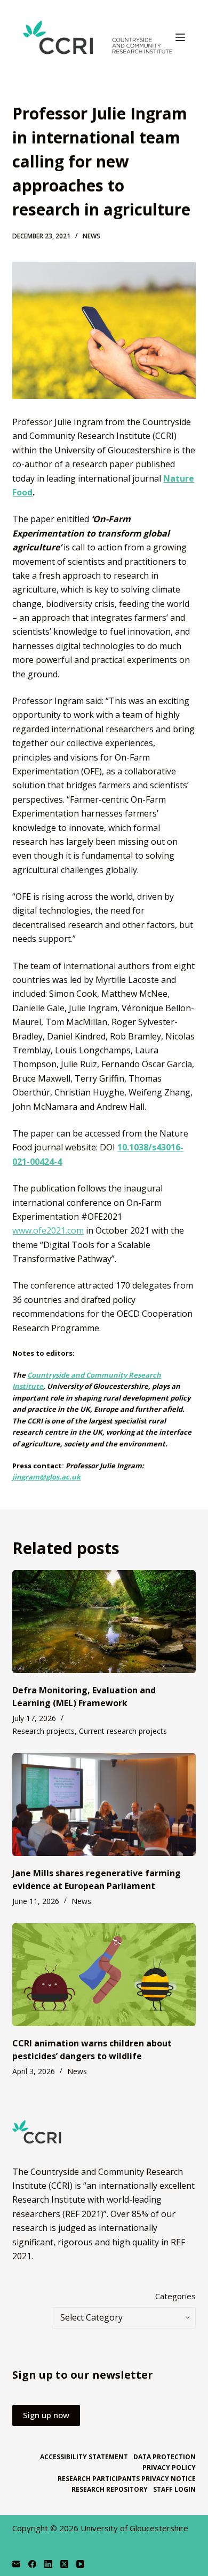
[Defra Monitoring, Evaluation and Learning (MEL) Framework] (104, 1622)
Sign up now (46, 2415)
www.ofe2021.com (48, 1230)
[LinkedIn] (48, 2564)
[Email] (16, 2564)
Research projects (43, 1731)
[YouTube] (80, 2564)
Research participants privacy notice (127, 2479)
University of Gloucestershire (134, 2528)
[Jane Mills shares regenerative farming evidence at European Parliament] (104, 1805)
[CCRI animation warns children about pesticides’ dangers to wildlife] (104, 1975)
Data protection (165, 2457)
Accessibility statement (84, 2457)
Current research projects (123, 1731)
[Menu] (180, 37)
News (91, 236)
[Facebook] (32, 2564)
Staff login (174, 2490)
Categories (175, 2296)
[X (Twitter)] (64, 2564)
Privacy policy (169, 2468)
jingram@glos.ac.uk (46, 1477)
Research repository (110, 2490)
